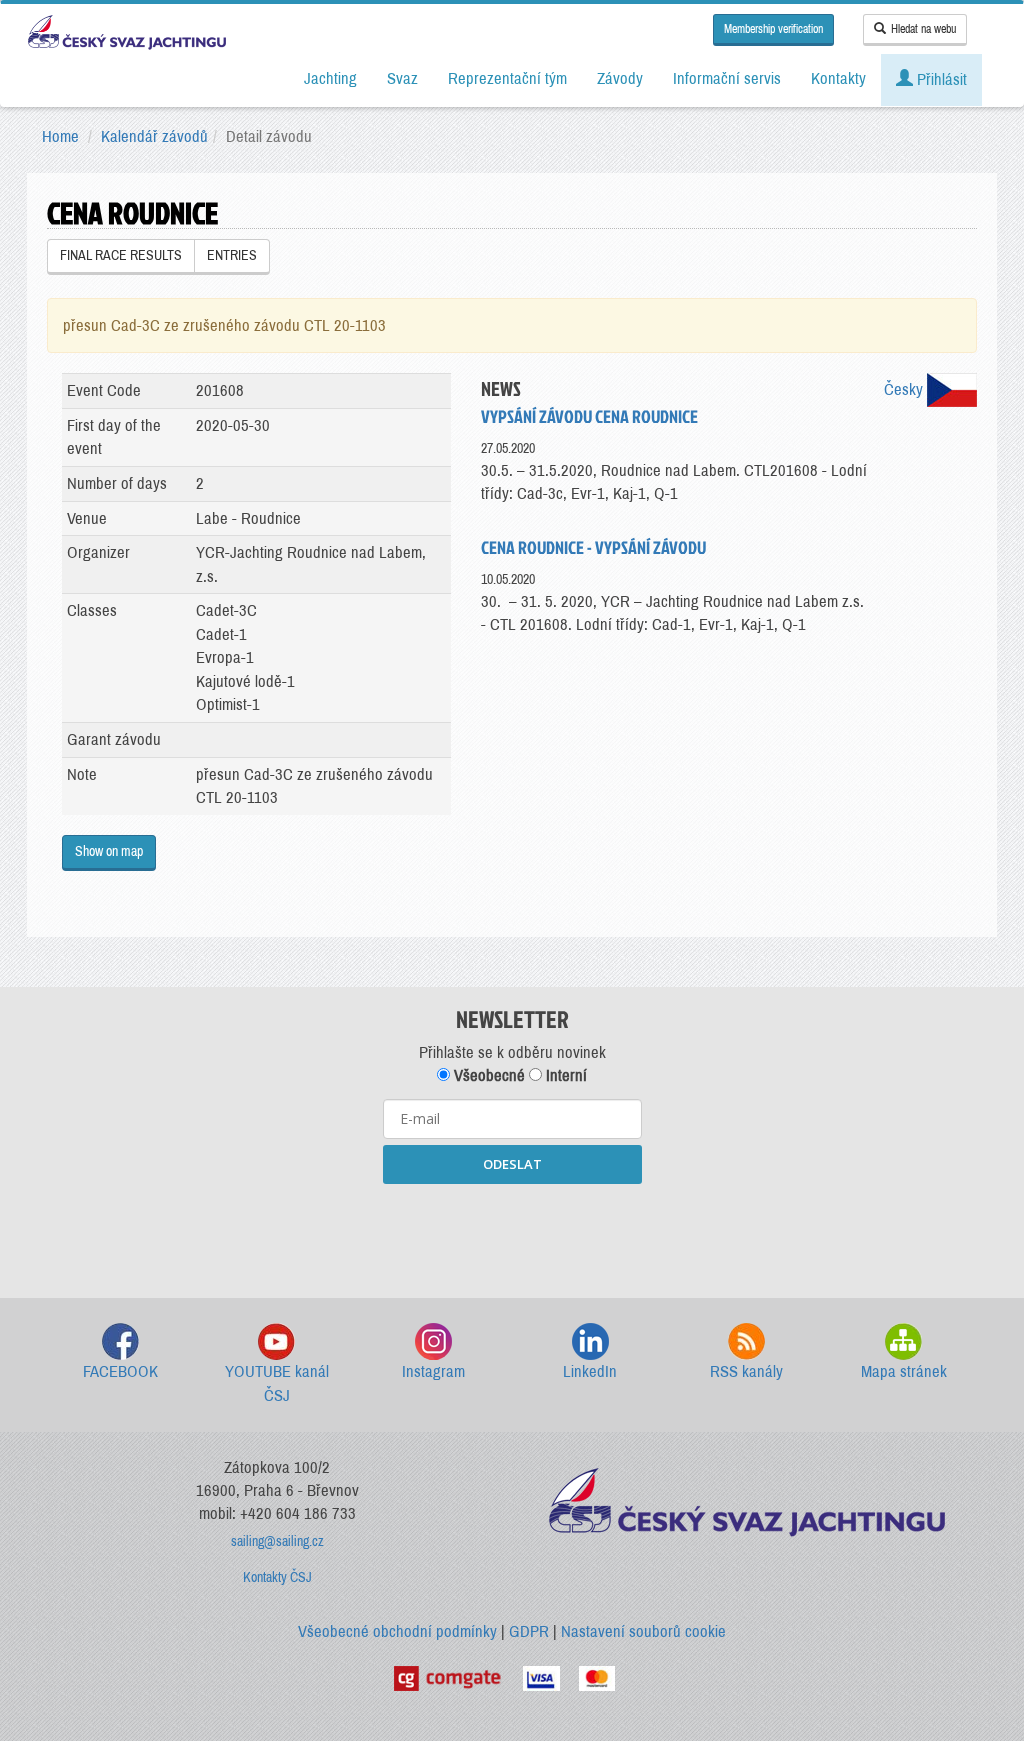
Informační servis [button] (727, 78)
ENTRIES (232, 255)
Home (60, 136)
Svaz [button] (402, 78)
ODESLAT (512, 1164)
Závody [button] (620, 78)
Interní (564, 1075)
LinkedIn (590, 1371)
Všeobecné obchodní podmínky (397, 1631)
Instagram (433, 1371)
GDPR (529, 1631)
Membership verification (773, 29)
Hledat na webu (923, 29)
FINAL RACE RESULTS (121, 255)
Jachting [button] (330, 78)
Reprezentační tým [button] (507, 78)
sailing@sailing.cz (277, 1541)
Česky (905, 389)
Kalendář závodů (154, 136)
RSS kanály (746, 1371)
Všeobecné (487, 1075)
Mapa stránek (904, 1371)
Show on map (109, 851)
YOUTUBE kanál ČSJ (277, 1383)
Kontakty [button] (838, 78)
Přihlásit (940, 79)
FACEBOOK (120, 1371)
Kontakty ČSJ (277, 1577)
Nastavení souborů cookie (643, 1631)
